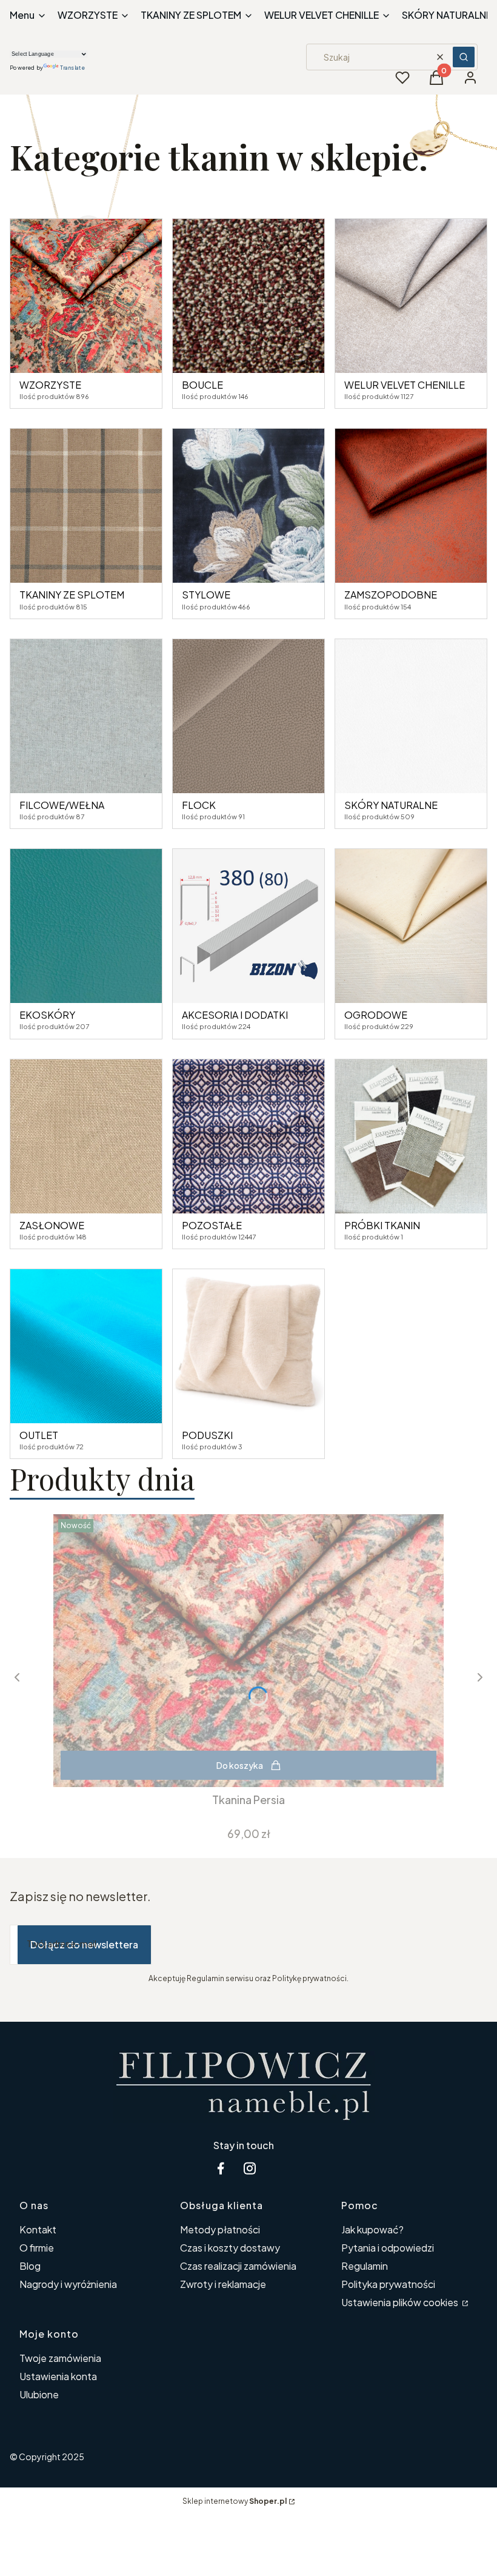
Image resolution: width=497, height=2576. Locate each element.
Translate (72, 68)
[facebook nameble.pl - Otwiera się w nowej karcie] (221, 2168)
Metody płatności (220, 2229)
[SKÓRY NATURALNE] (411, 716)
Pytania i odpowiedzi (388, 2248)
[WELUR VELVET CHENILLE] (411, 296)
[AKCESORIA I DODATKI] (248, 926)
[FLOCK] (248, 716)
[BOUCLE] (248, 296)
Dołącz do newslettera (84, 1944)
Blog (30, 2266)
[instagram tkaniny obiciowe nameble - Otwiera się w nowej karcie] (250, 2168)
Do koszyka (240, 1765)
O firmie (37, 2248)
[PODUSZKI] (248, 1346)
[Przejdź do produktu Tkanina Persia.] (248, 1651)
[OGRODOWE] (411, 926)
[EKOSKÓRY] (86, 926)
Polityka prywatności (388, 2284)
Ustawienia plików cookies (401, 2302)
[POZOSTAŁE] (248, 1136)
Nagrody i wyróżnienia (68, 2284)
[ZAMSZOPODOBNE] (411, 506)
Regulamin (365, 2266)
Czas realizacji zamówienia (238, 2266)
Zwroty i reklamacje (223, 2284)
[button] (464, 57)
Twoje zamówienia (60, 2358)
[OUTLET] (86, 1346)
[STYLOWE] (248, 506)
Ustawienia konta (58, 2376)
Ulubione (39, 2394)
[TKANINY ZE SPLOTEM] (86, 506)
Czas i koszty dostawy (230, 2248)
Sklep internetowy (235, 2501)
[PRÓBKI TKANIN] (411, 1136)
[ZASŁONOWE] (86, 1136)
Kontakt (38, 2229)
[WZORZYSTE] (86, 296)
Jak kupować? (372, 2229)
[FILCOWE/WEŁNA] (86, 716)
